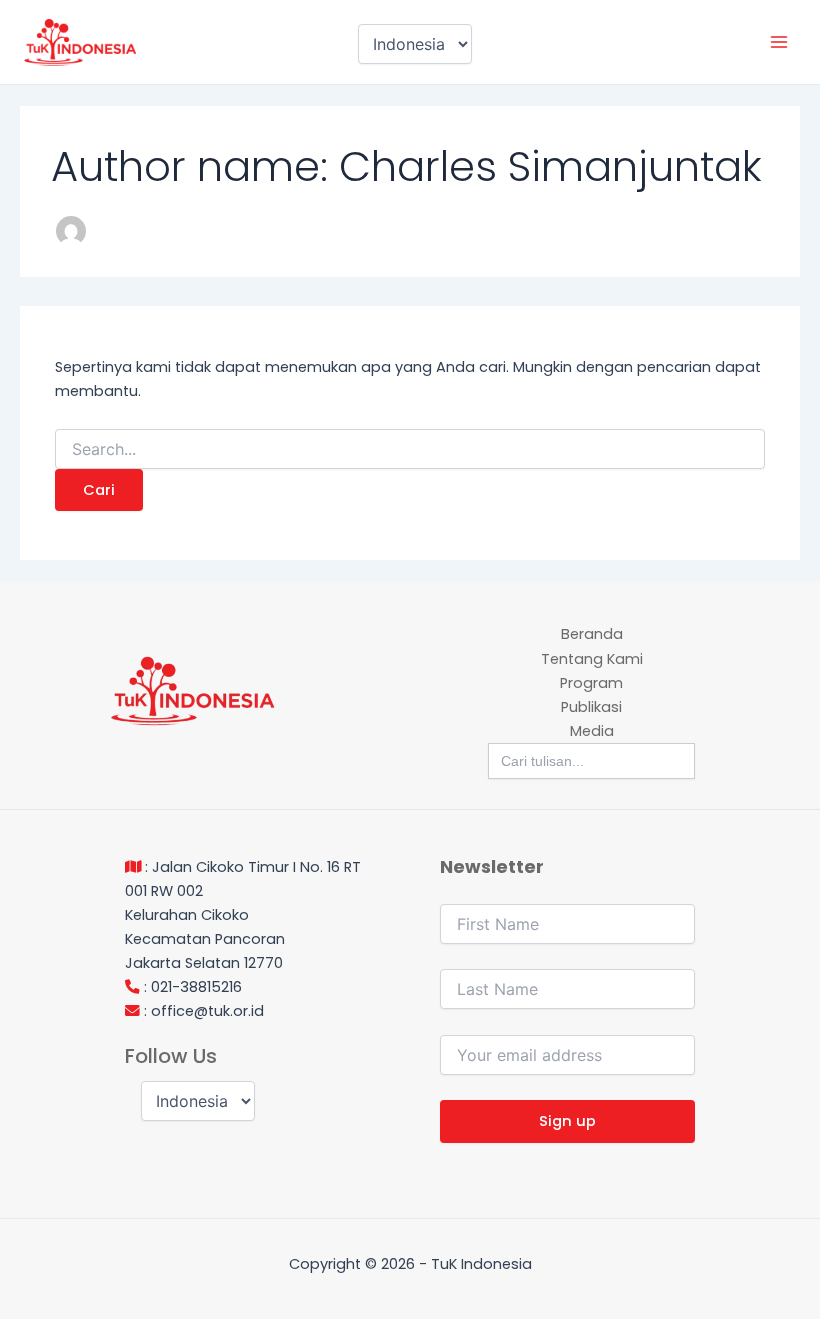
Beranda (592, 634)
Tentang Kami (592, 659)
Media (592, 731)
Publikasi (591, 707)
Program (591, 683)
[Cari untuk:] (410, 450)
